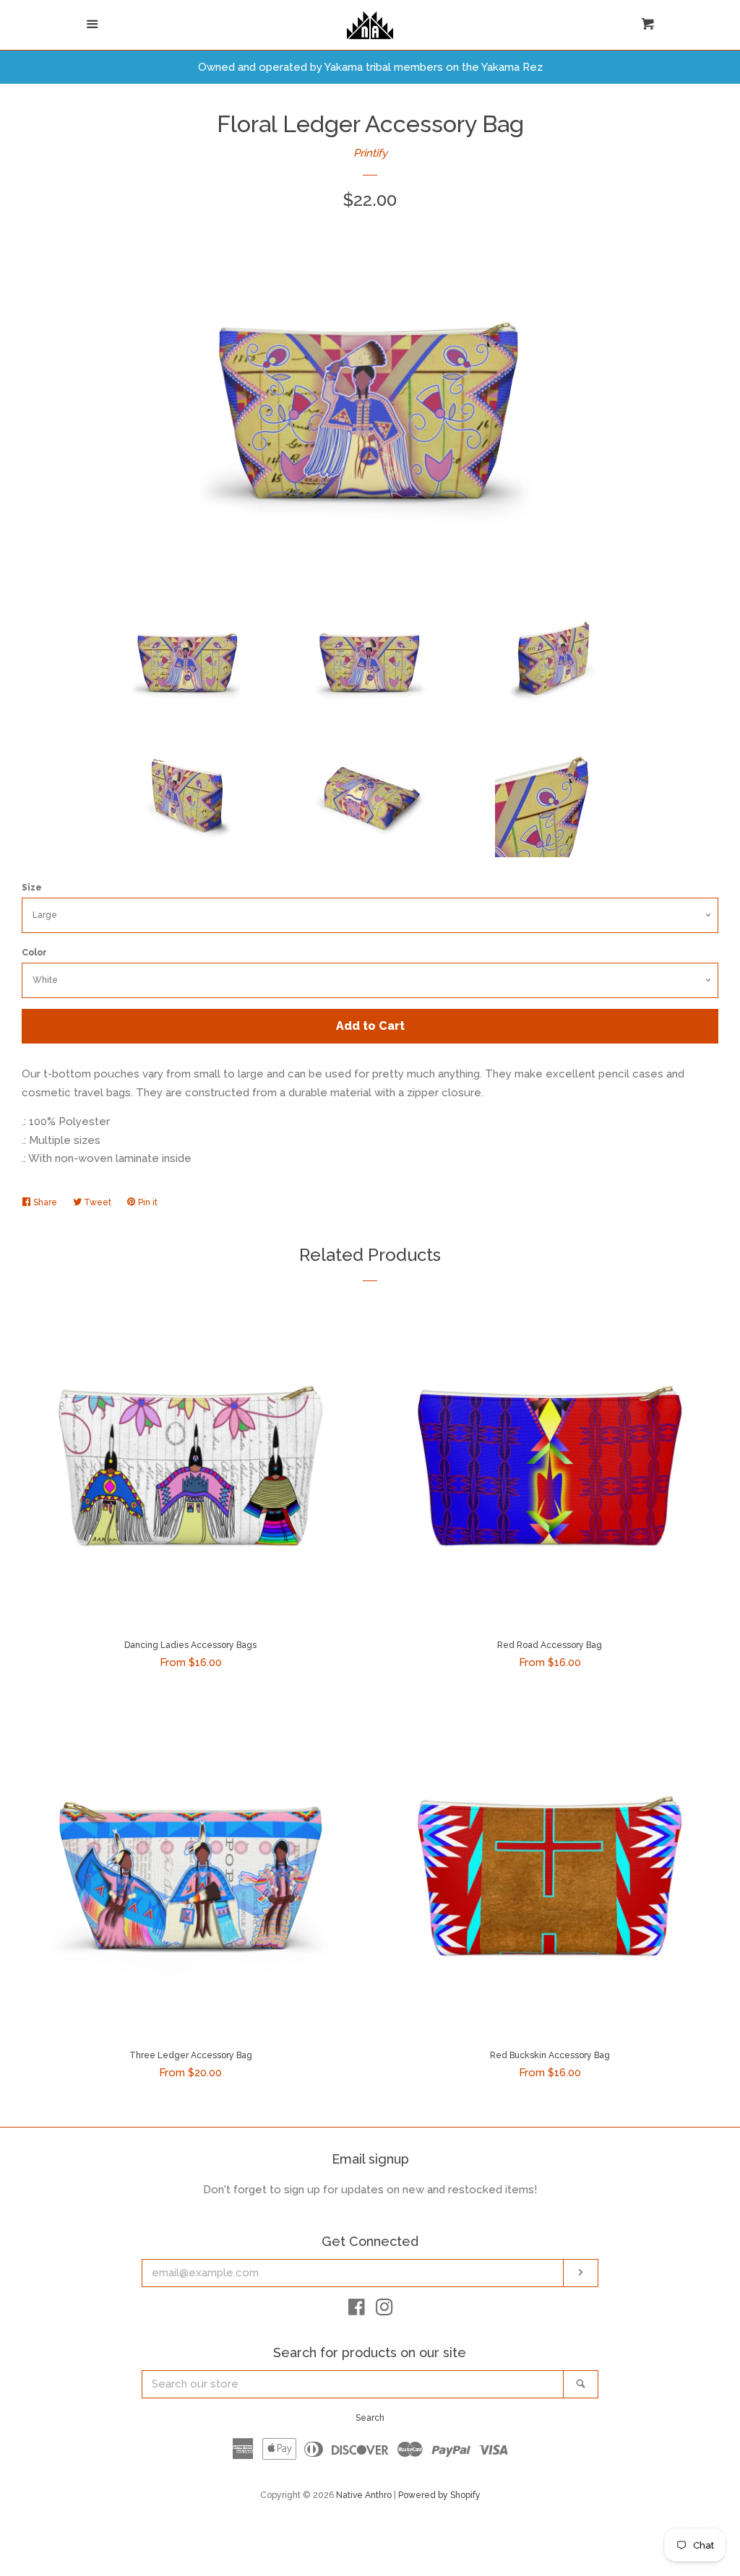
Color (34, 953)
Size (32, 888)
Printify (370, 153)
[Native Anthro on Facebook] (357, 2310)
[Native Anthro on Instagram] (384, 2310)
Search (370, 2418)
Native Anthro (364, 2495)
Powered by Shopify (439, 2495)
